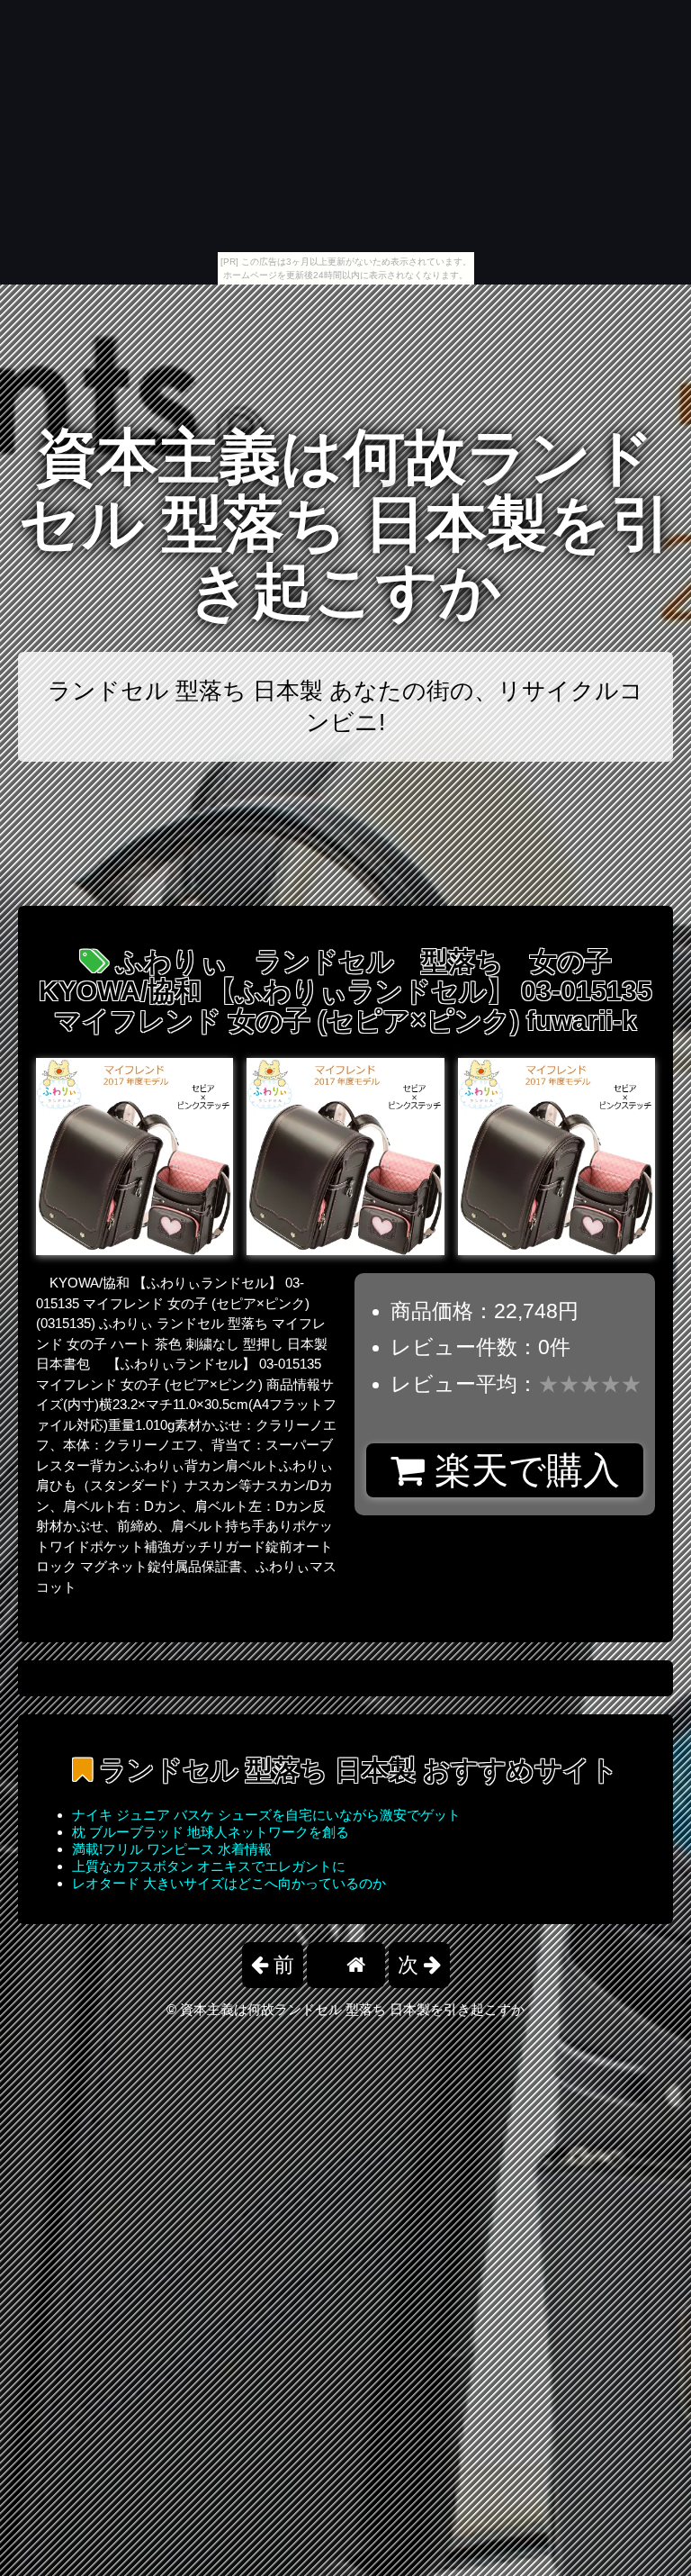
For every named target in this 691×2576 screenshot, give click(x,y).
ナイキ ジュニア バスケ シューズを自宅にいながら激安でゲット (266, 1815)
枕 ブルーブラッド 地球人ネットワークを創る (211, 1832)
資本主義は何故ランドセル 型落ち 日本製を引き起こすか (345, 524)
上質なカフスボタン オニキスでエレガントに (209, 1866)
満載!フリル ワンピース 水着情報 (172, 1849)
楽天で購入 (522, 1470)
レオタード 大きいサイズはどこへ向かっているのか (229, 1883)
